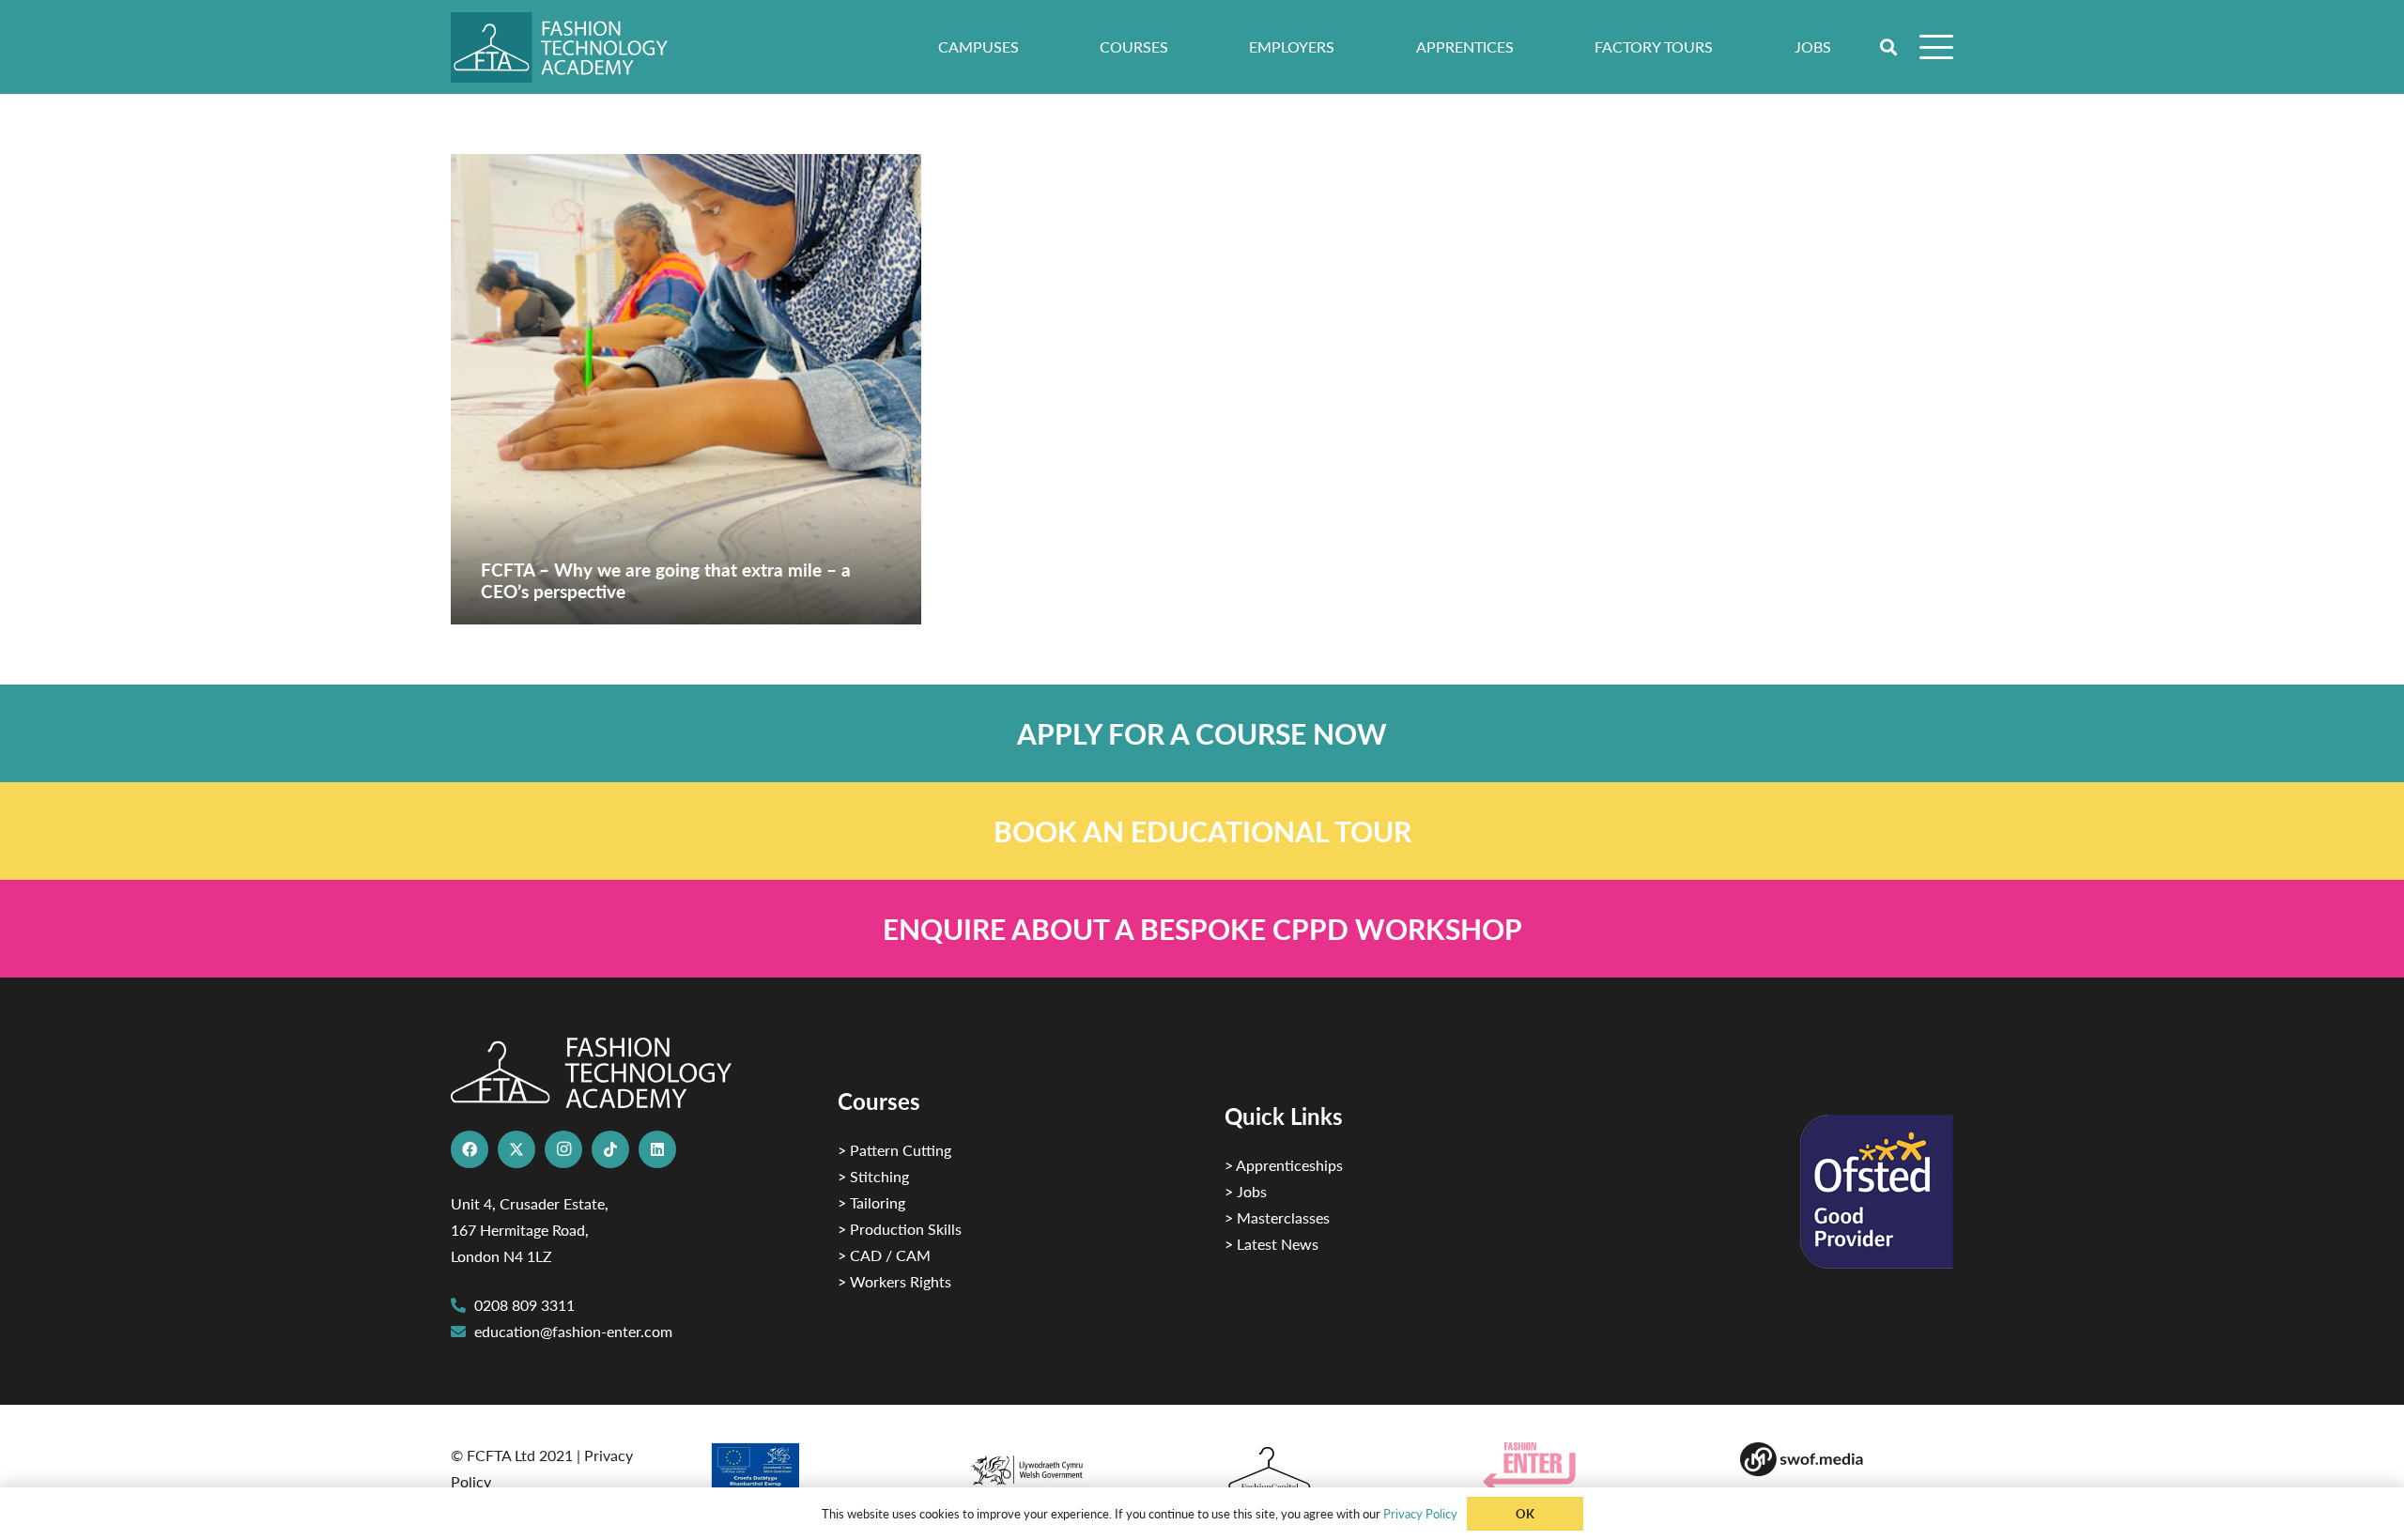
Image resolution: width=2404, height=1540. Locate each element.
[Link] (1202, 733)
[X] (516, 1149)
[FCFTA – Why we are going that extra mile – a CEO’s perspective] (686, 389)
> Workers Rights (894, 1281)
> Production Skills (900, 1229)
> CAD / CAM (884, 1255)
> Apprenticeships (1284, 1165)
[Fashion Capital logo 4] (1331, 1470)
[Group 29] (1589, 1466)
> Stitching (873, 1176)
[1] (1073, 1465)
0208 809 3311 (524, 1305)
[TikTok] (610, 1149)
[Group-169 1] (1847, 1459)
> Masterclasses (1277, 1217)
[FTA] (572, 47)
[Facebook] (470, 1149)
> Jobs (1246, 1191)
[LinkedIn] (657, 1149)
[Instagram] (563, 1149)
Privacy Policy (1420, 1513)
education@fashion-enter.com (573, 1331)
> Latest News (1271, 1244)
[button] (1889, 47)
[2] (816, 1472)
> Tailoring (871, 1202)
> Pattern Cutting (894, 1150)
